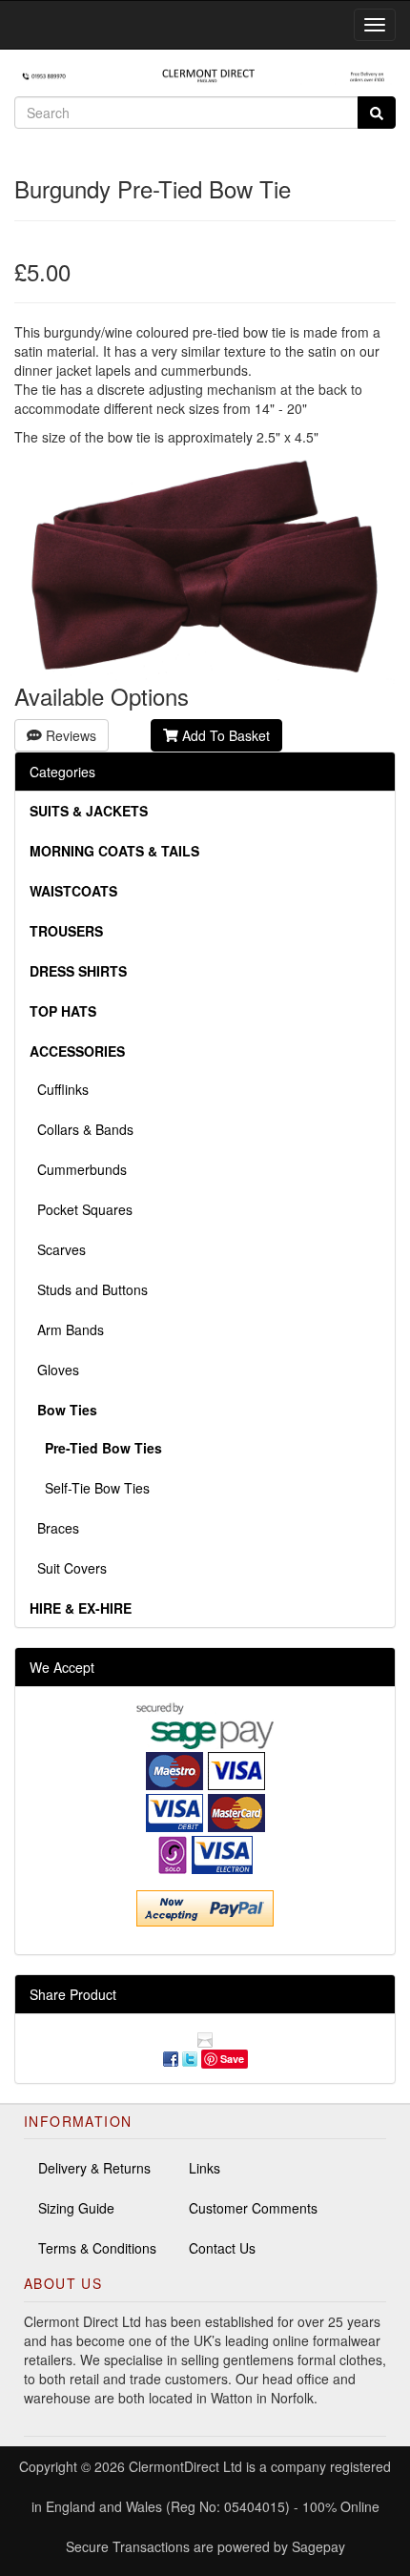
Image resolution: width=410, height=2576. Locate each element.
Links (205, 2168)
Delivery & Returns (94, 2168)
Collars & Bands (82, 1129)
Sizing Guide (76, 2208)
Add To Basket (224, 735)
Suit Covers (68, 1568)
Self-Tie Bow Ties (90, 1488)
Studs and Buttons (89, 1289)
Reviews (69, 735)
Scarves (58, 1249)
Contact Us (222, 2248)
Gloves (54, 1370)
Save (232, 2059)
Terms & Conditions (97, 2248)
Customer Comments (253, 2208)
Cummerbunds (78, 1169)
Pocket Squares (81, 1209)
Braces (54, 1528)
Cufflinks (59, 1089)
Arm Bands (67, 1329)
